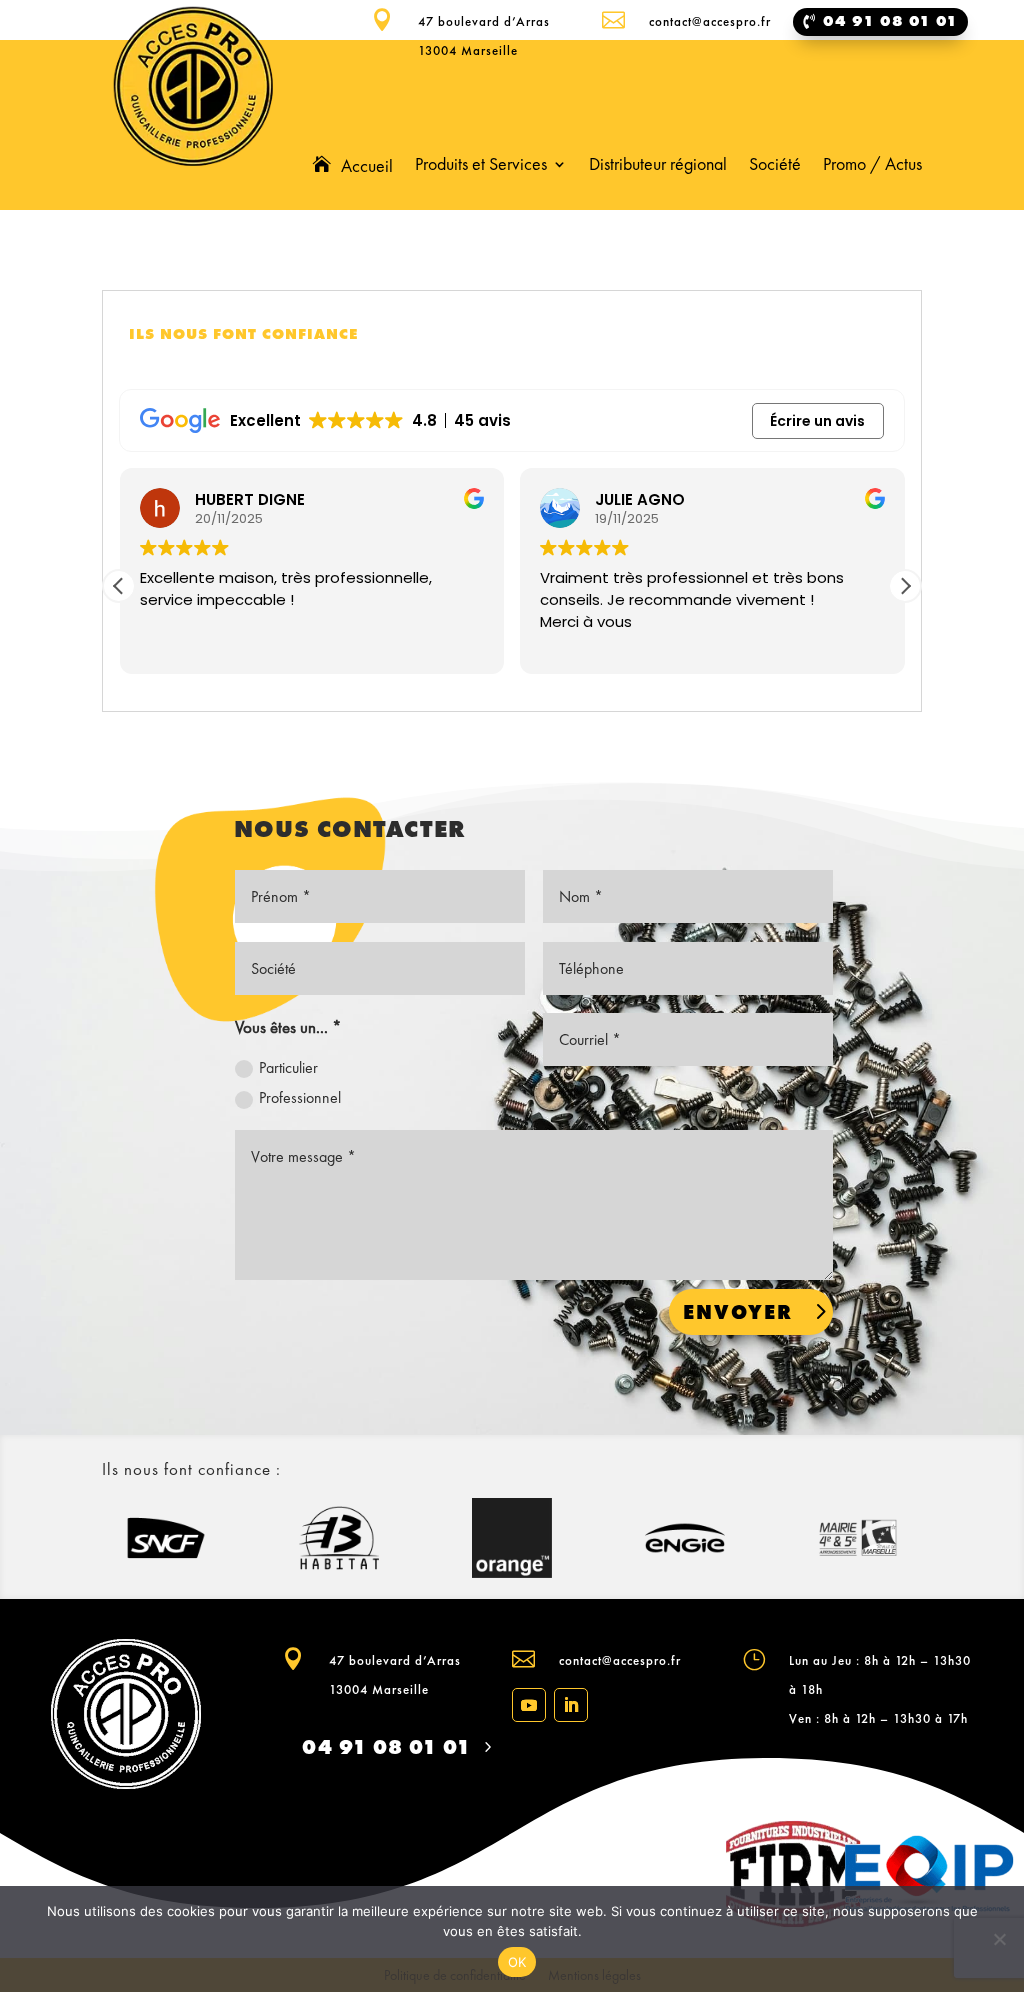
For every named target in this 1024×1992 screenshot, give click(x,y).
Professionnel (300, 1097)
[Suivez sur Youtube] (529, 1705)
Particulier (288, 1067)
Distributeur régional (658, 166)
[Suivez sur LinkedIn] (571, 1705)
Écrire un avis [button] (817, 421)
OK (517, 1962)
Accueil (367, 167)
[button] (905, 586)
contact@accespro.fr (620, 1660)
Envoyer (738, 1312)
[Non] (999, 1939)
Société (775, 166)
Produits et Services (481, 166)
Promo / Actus (872, 166)
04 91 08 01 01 (386, 1747)
